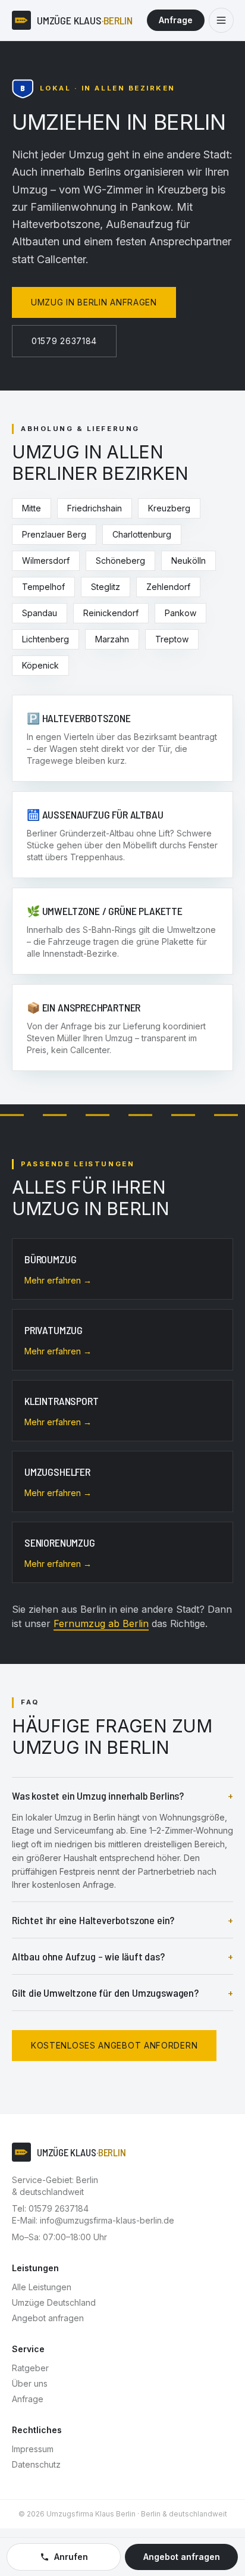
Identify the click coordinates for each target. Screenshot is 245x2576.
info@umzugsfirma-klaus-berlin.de (107, 2220)
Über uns (30, 2383)
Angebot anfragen (48, 2318)
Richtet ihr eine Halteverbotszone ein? (122, 1920)
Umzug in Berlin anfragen (94, 302)
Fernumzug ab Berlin (101, 1623)
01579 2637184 (64, 341)
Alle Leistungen (42, 2287)
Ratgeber (30, 2368)
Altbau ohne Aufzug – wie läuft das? (122, 1956)
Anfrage (176, 20)
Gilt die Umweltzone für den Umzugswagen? (122, 1993)
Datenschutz (36, 2464)
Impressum (33, 2449)
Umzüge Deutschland (54, 2302)
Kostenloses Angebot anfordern (114, 2045)
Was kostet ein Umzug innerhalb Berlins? (122, 1796)
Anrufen (71, 2557)
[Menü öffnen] (221, 20)
